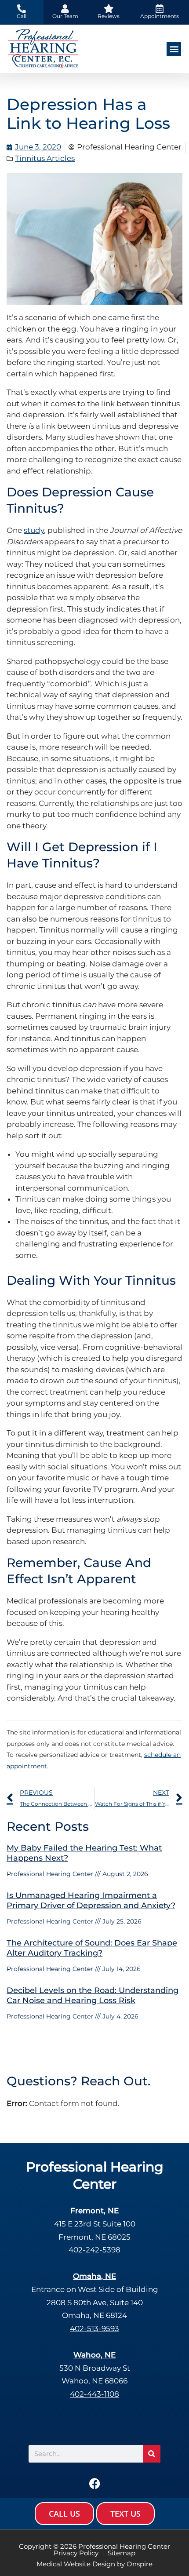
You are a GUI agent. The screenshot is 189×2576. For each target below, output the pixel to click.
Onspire (140, 2564)
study (34, 530)
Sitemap (122, 2553)
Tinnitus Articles (45, 158)
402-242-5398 (94, 2250)
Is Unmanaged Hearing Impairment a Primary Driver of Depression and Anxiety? (91, 1900)
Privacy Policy (76, 2553)
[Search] (152, 2454)
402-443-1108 (94, 2394)
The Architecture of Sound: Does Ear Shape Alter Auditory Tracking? (92, 1948)
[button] (174, 49)
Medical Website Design (76, 2564)
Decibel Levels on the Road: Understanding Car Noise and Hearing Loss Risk (93, 1995)
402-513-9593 (94, 2328)
